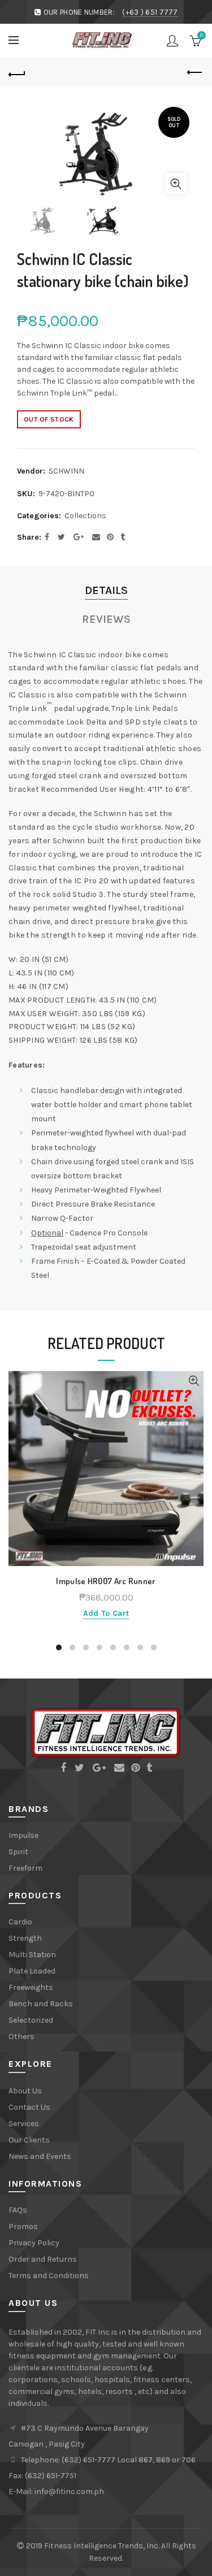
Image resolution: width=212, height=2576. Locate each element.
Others (21, 2037)
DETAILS (106, 590)
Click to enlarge (176, 184)
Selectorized (31, 2020)
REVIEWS (106, 619)
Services (24, 2124)
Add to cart (106, 1613)
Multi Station (32, 1955)
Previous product (195, 73)
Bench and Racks (41, 2004)
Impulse (23, 1835)
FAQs (18, 2210)
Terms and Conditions (49, 2276)
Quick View (194, 1381)
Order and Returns (43, 2259)
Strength (25, 1938)
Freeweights (31, 1987)
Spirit (18, 1852)
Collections (85, 516)
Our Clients (29, 2140)
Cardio (20, 1922)
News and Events (40, 2156)
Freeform (25, 1868)
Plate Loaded (32, 1971)
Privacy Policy (34, 2243)
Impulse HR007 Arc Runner (106, 1581)
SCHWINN (66, 471)
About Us (25, 2091)
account (172, 41)
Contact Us (29, 2107)
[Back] (17, 73)
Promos (23, 2226)
